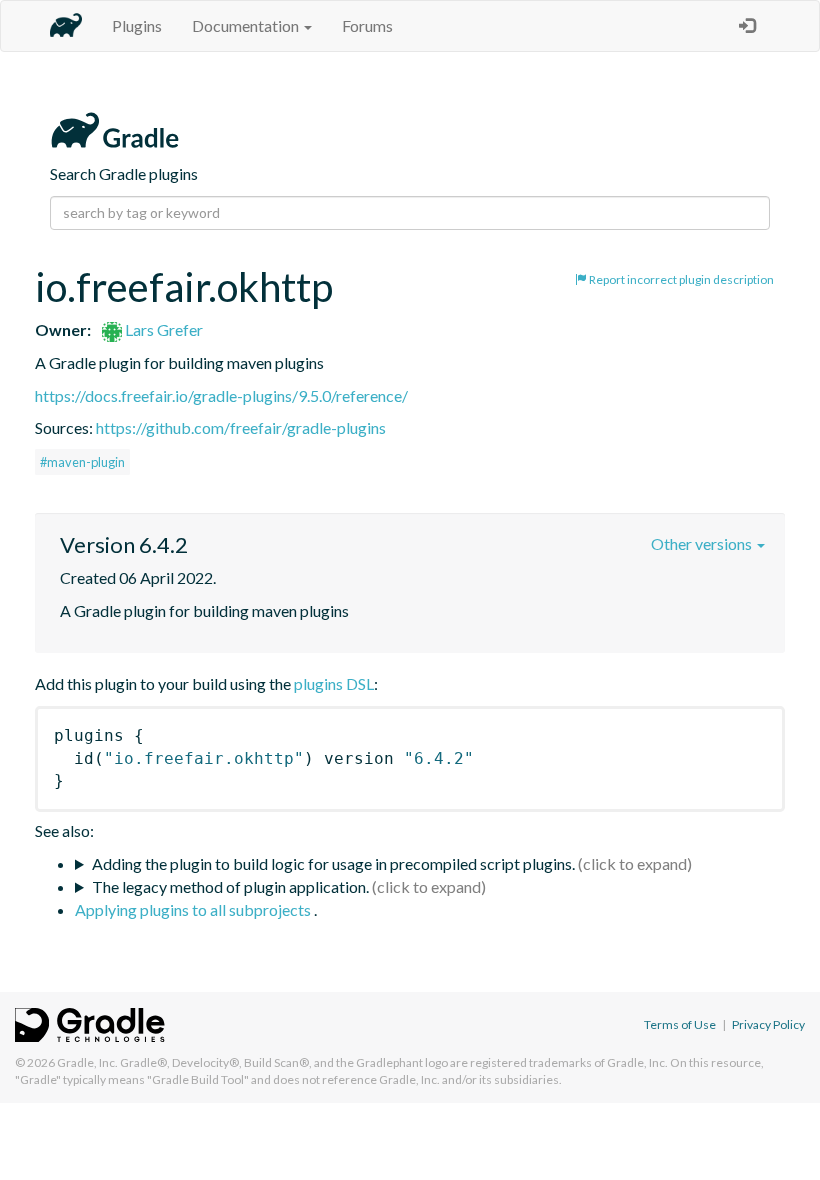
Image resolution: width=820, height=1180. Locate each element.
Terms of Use (680, 1024)
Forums (367, 25)
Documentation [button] (247, 25)
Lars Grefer (162, 329)
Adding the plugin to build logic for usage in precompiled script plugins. (333, 863)
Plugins (137, 25)
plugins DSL (334, 683)
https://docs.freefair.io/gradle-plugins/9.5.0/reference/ (221, 395)
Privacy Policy (768, 1024)
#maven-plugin (82, 462)
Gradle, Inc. (87, 1062)
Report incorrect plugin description (680, 279)
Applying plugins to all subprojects (194, 909)
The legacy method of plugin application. (230, 886)
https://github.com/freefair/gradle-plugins (241, 427)
